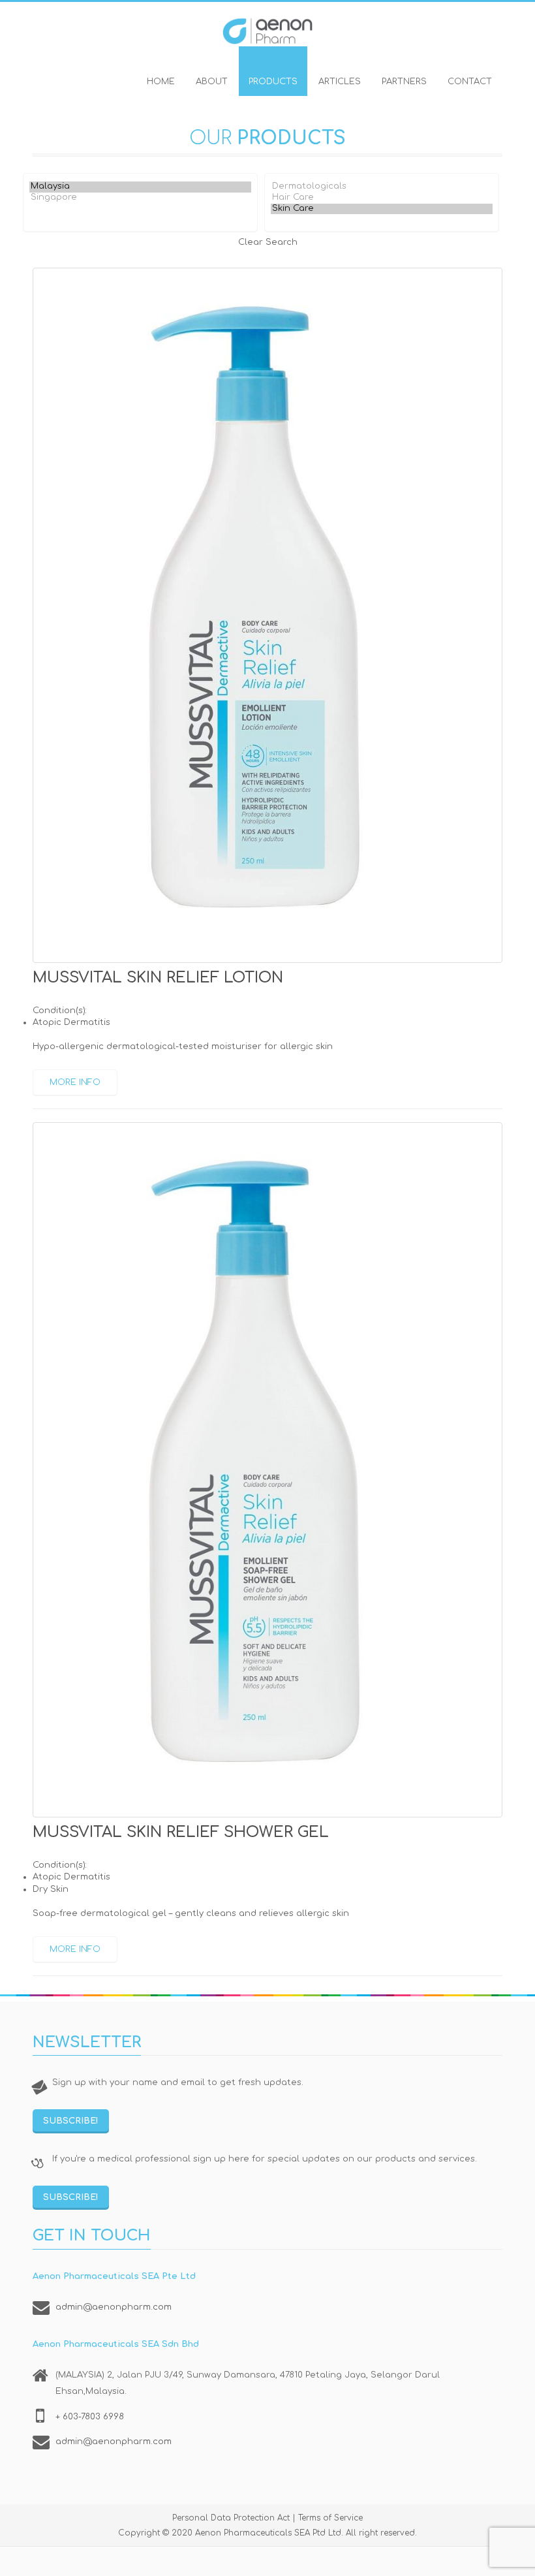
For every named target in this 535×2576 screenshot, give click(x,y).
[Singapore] (140, 198)
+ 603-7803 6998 (90, 2417)
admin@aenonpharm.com (114, 2307)
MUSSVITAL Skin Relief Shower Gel (181, 1832)
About (212, 82)
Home (161, 82)
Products (273, 82)
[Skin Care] (382, 209)
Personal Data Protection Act (231, 2518)
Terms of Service (330, 2518)
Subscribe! (71, 2121)
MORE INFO (75, 1082)
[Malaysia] (140, 187)
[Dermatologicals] (382, 187)
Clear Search (268, 242)
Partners (404, 82)
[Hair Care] (382, 198)
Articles (340, 82)
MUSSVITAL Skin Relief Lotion (158, 978)
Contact (470, 82)
